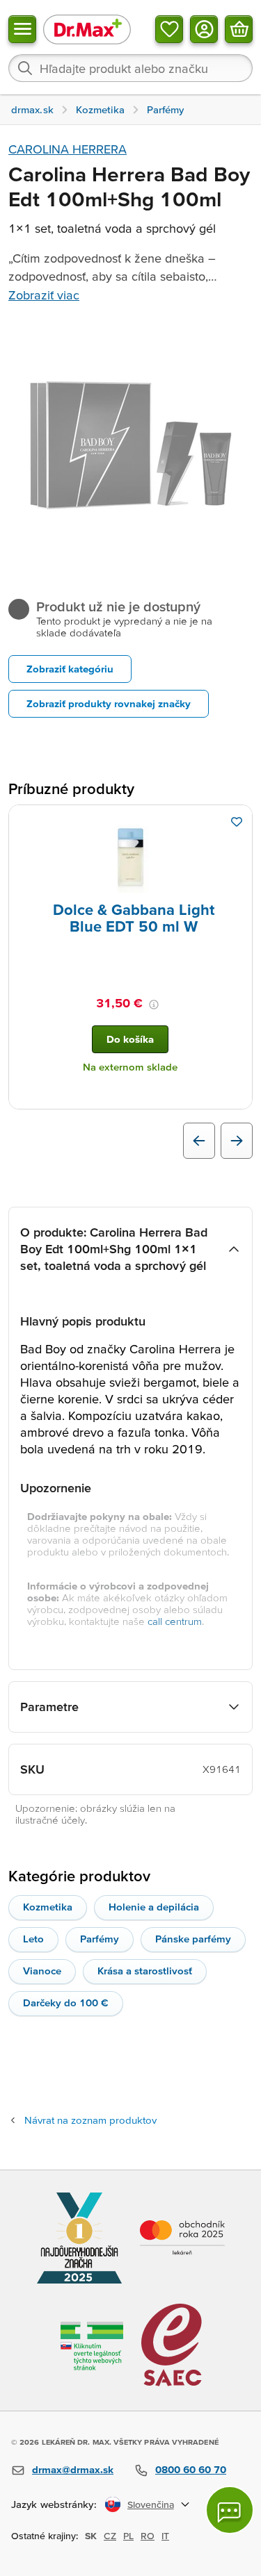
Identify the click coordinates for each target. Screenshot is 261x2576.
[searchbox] (130, 68)
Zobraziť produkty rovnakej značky (109, 703)
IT (165, 2536)
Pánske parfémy (193, 1939)
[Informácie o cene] (154, 1005)
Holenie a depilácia (154, 1907)
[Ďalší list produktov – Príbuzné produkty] (237, 1141)
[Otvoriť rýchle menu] (22, 29)
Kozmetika (48, 1907)
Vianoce (42, 1971)
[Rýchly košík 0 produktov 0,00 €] (239, 29)
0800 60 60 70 (191, 2469)
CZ (110, 2536)
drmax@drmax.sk (73, 2469)
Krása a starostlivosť (145, 1971)
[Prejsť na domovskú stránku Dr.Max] (87, 29)
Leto (33, 1939)
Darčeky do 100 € (66, 2003)
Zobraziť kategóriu (70, 669)
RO (148, 2536)
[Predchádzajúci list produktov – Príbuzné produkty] (199, 1141)
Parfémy (100, 1939)
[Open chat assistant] (230, 2510)
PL (128, 2536)
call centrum (175, 1621)
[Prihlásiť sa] (204, 29)
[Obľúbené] (169, 29)
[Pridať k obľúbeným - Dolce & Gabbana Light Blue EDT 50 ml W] (237, 822)
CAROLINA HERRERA (68, 149)
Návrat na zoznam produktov (90, 2120)
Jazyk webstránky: (54, 2504)
